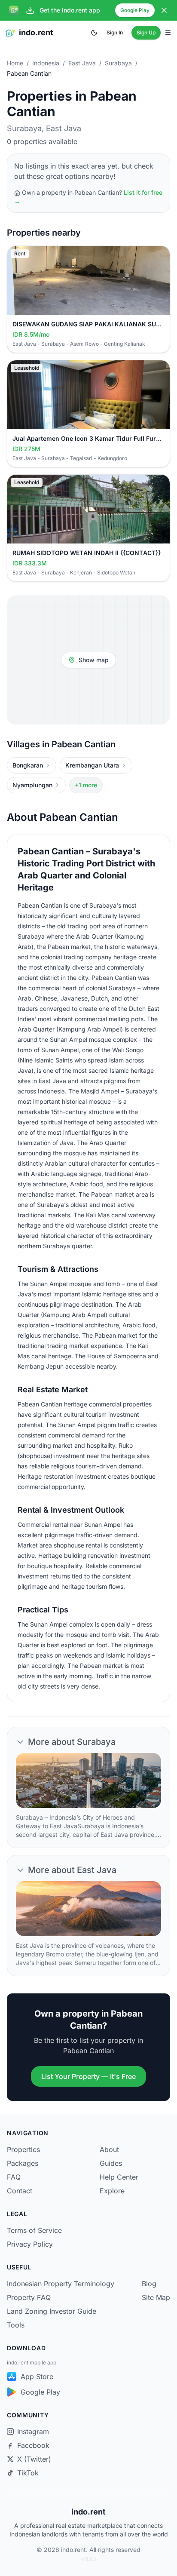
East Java (82, 63)
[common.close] (164, 10)
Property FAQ (29, 2297)
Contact (20, 2191)
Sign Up (146, 32)
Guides (111, 2163)
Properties (23, 2149)
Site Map (156, 2297)
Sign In (115, 32)
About (109, 2149)
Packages (23, 2163)
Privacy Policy (30, 2244)
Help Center (119, 2177)
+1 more (86, 785)
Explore (112, 2191)
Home (15, 63)
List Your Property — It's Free (88, 2076)
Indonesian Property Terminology (61, 2284)
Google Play (135, 10)
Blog (149, 2284)
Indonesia (46, 63)
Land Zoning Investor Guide (52, 2311)
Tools (16, 2325)
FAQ (14, 2177)
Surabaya (118, 63)
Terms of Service (34, 2230)
